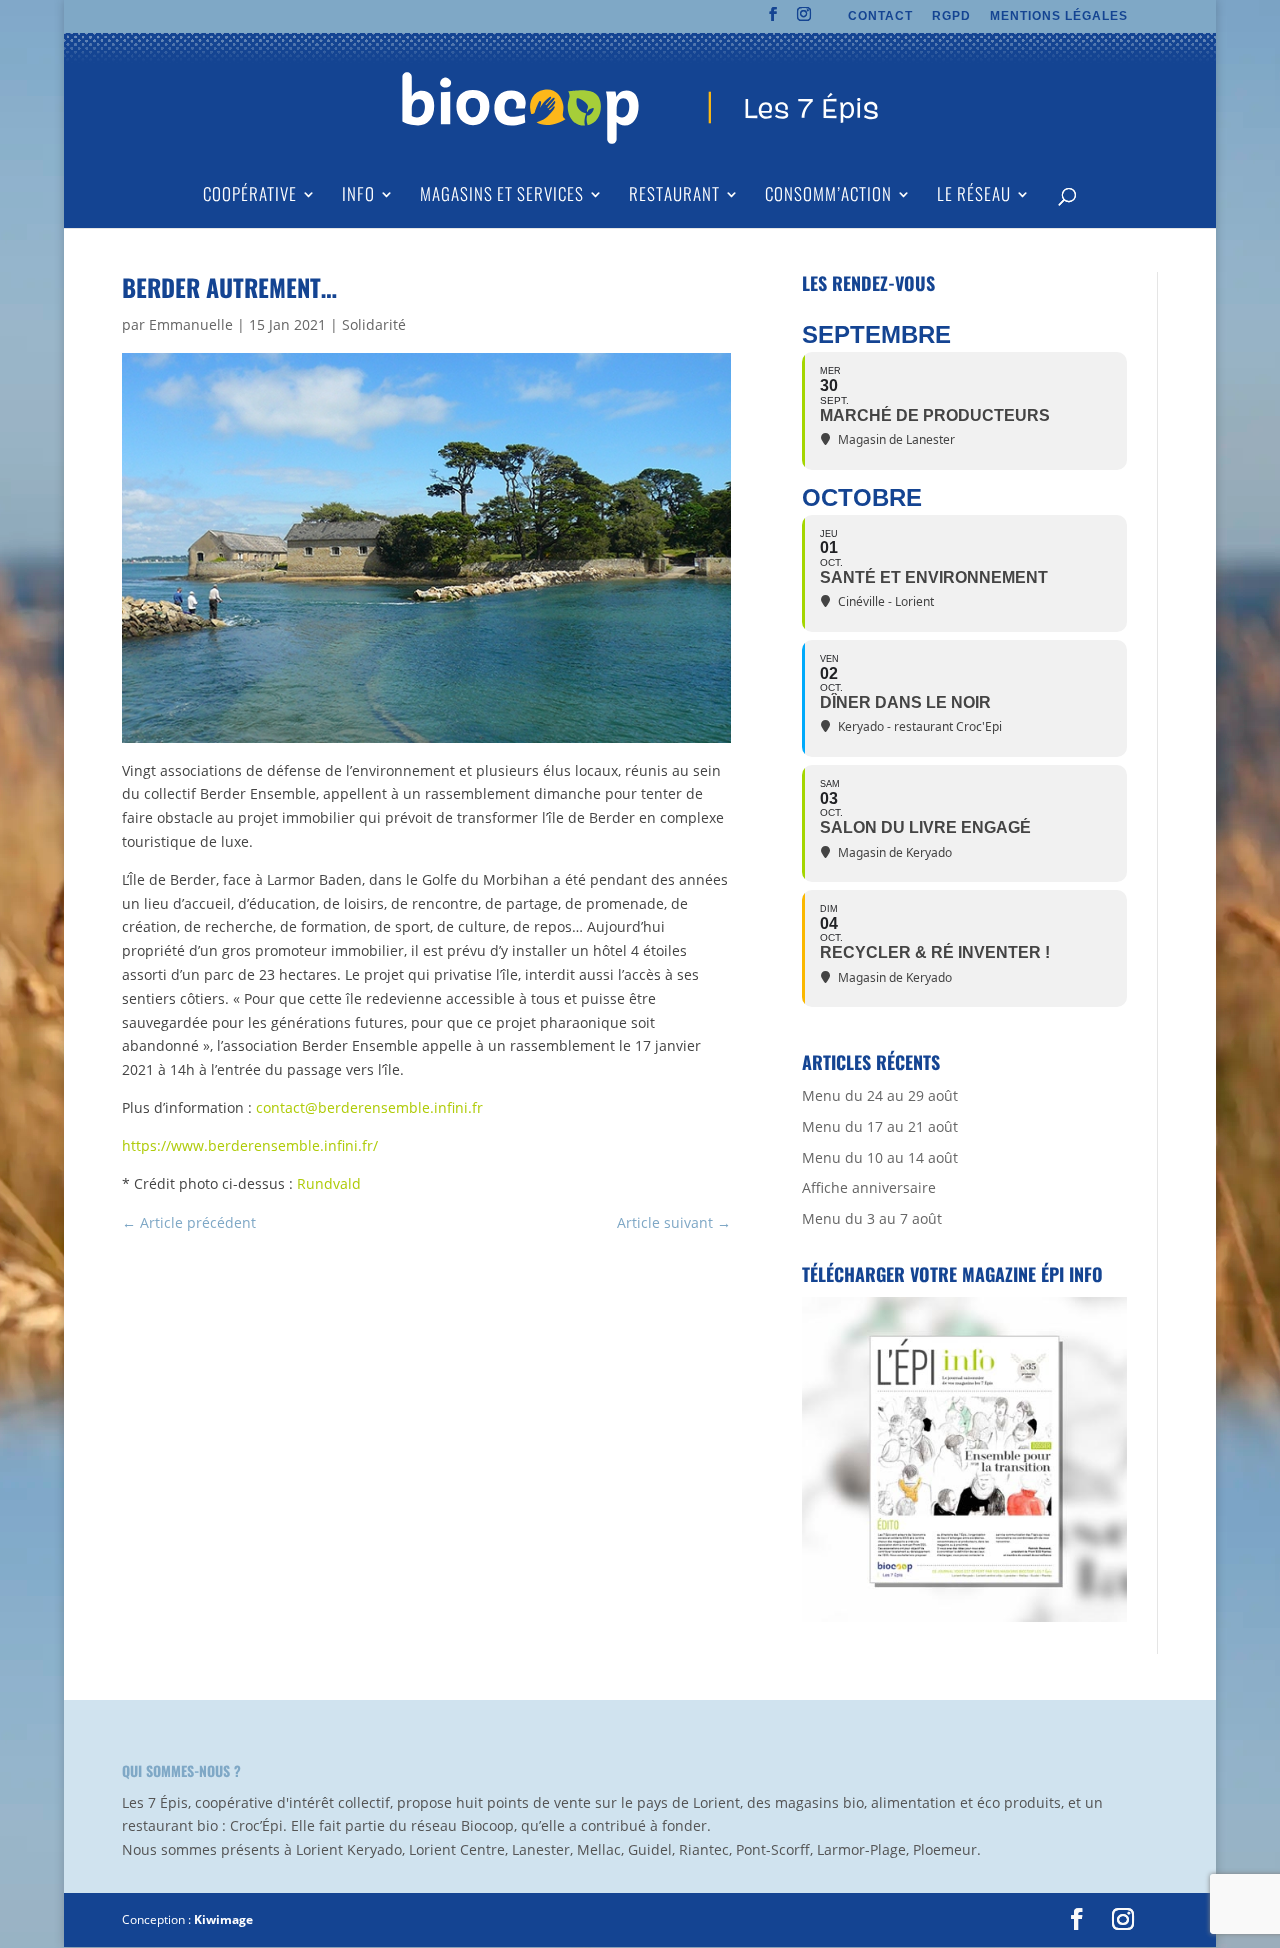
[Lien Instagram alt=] (804, 20)
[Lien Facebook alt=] (773, 20)
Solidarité (374, 324)
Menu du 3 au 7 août (872, 1218)
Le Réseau (974, 196)
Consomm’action (828, 196)
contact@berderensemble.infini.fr (369, 1107)
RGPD (951, 16)
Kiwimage (223, 1919)
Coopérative (250, 196)
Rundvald (329, 1183)
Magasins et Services (502, 196)
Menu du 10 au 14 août (880, 1157)
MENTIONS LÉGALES (1059, 16)
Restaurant (674, 196)
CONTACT (880, 16)
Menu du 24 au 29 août (880, 1095)
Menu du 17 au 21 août (880, 1126)
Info (358, 196)
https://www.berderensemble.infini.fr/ (250, 1145)
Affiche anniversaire (869, 1187)
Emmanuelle (191, 324)
